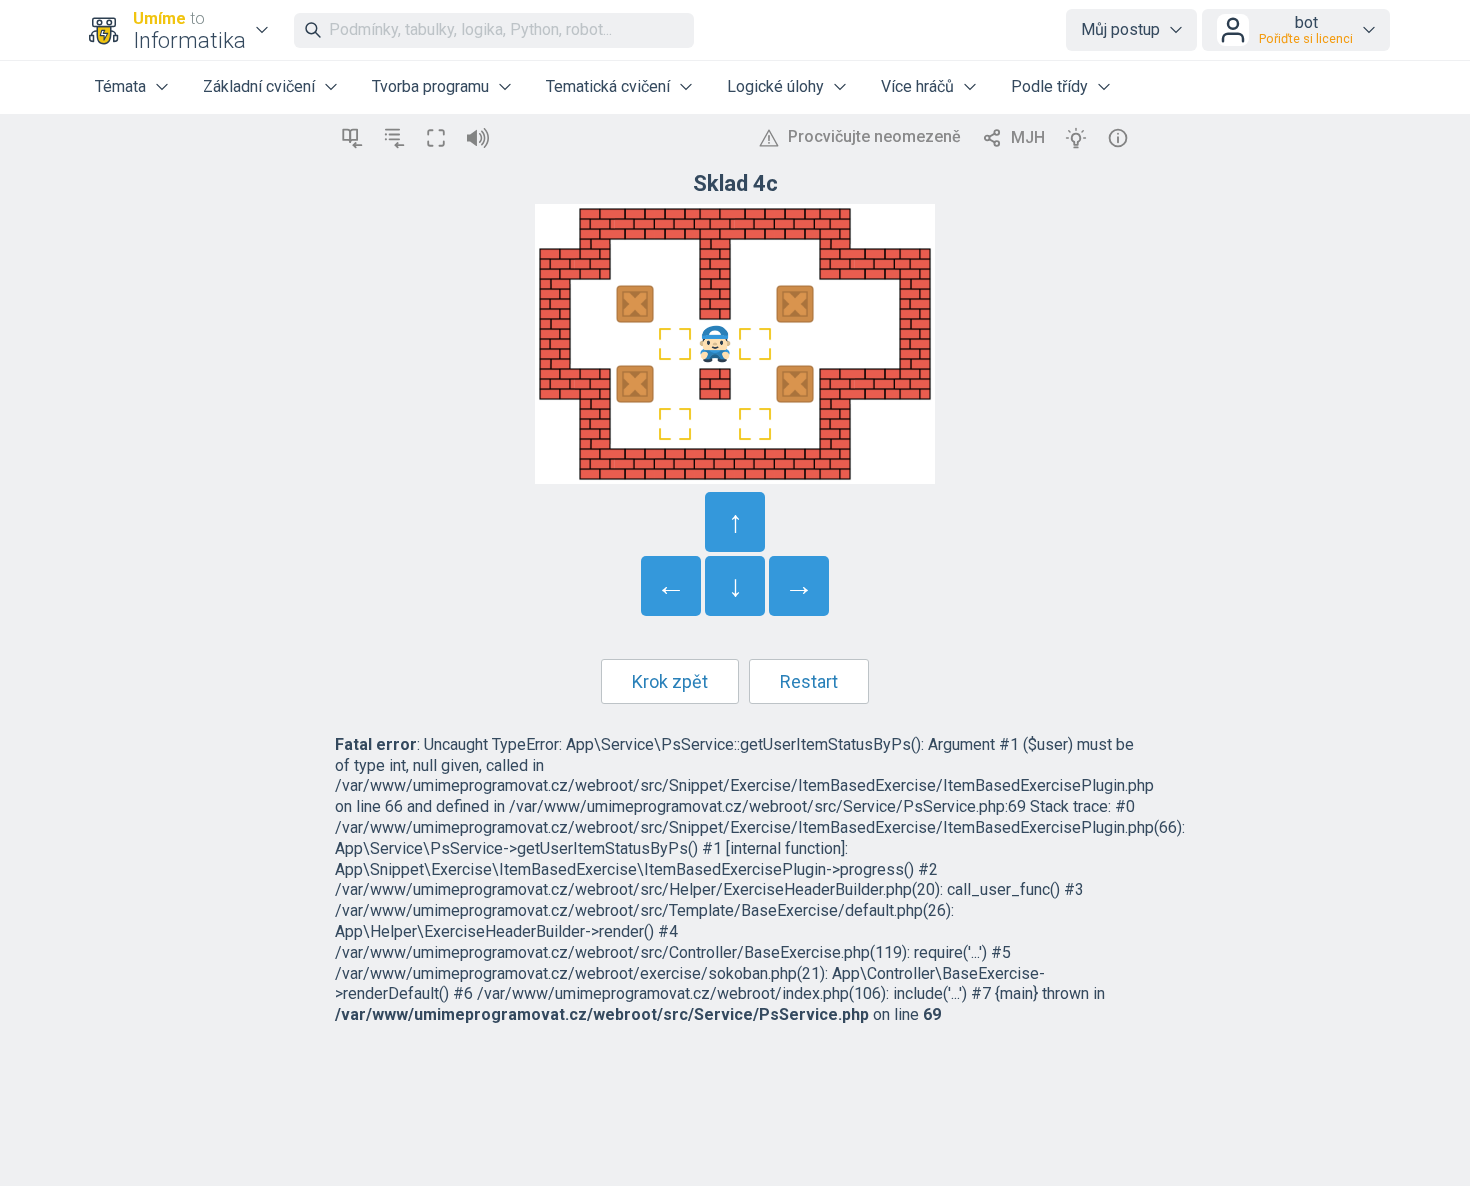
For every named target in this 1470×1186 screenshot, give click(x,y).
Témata (120, 86)
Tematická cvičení (608, 86)
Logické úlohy (775, 86)
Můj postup (1120, 29)
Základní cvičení (259, 86)
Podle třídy (1049, 86)
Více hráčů (917, 86)
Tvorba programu (430, 86)
